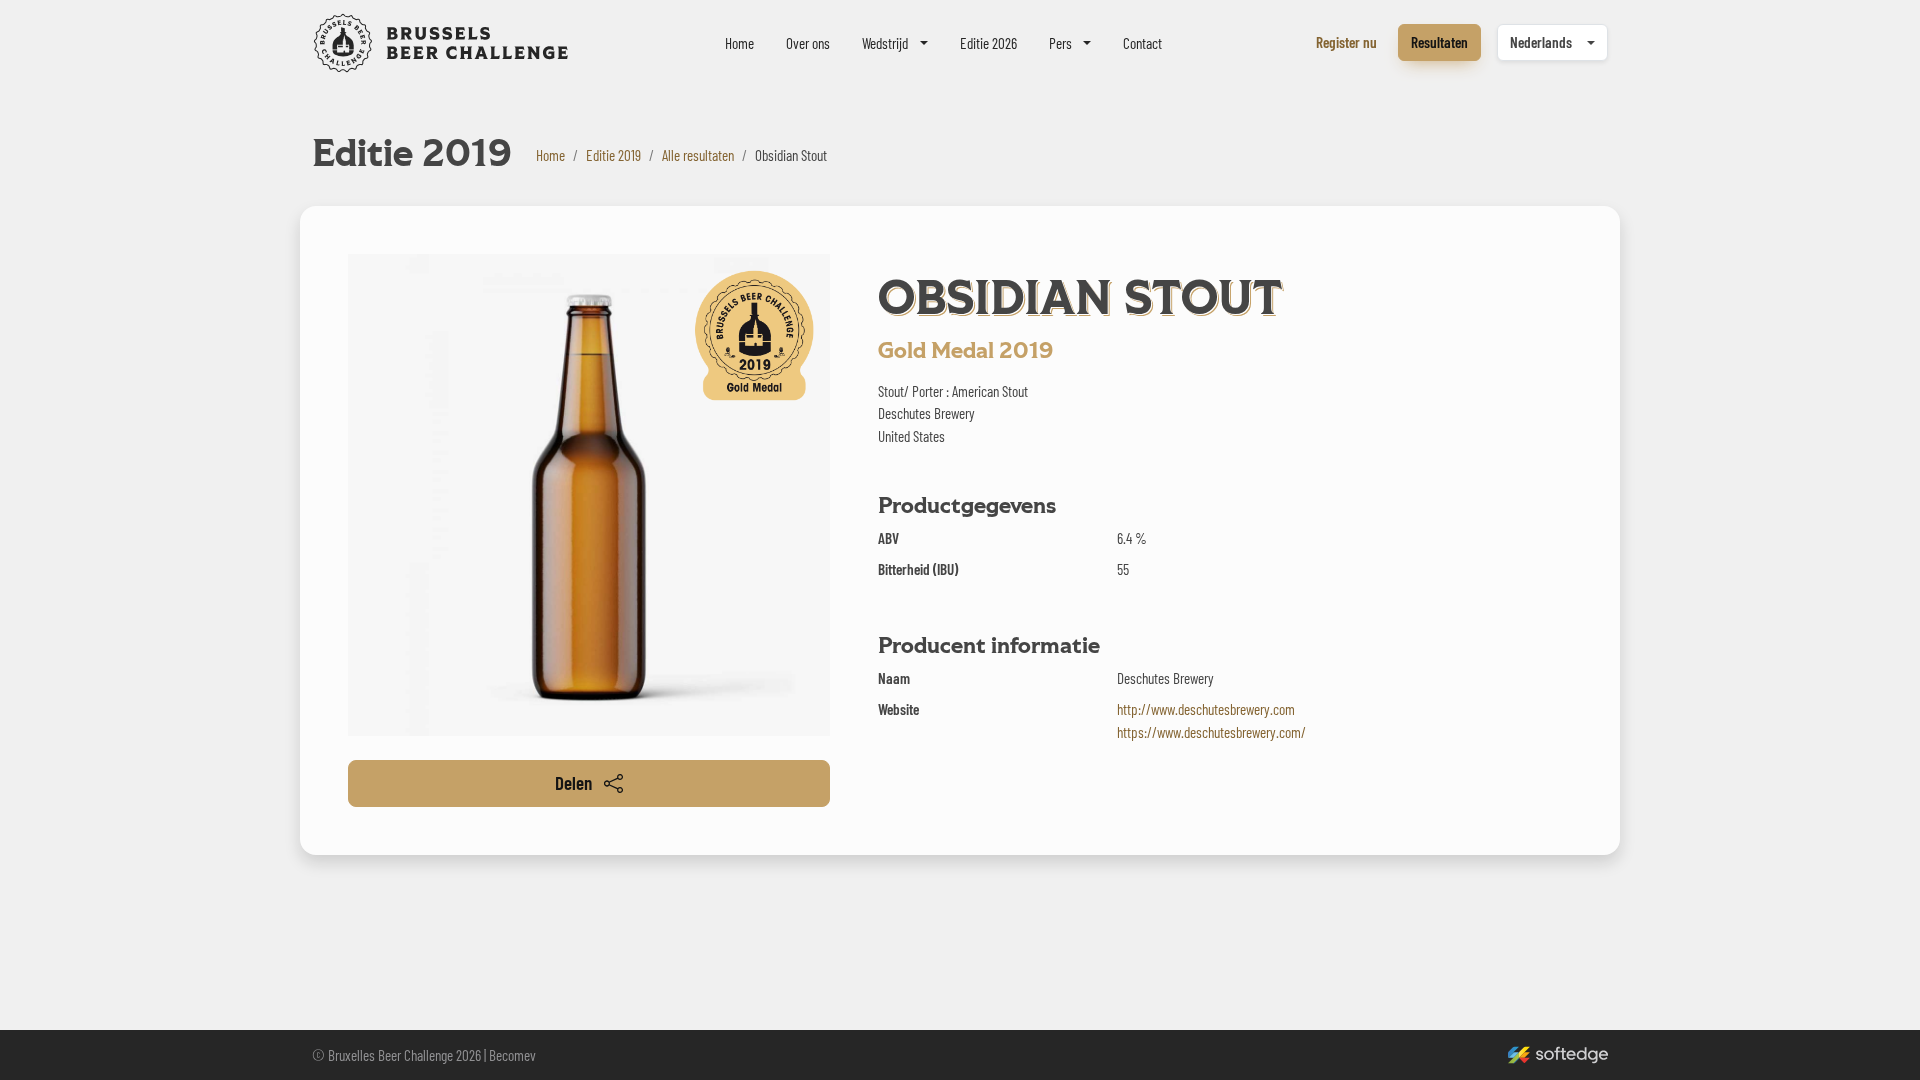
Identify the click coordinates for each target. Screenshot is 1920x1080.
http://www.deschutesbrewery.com (1206, 709)
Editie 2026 (988, 43)
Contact (1142, 43)
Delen (573, 782)
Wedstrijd (885, 43)
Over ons (808, 43)
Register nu (1346, 42)
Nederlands (1541, 42)
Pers (1060, 43)
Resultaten (1439, 42)
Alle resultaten (698, 155)
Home (739, 43)
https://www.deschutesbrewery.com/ (1211, 732)
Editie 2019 (613, 155)
